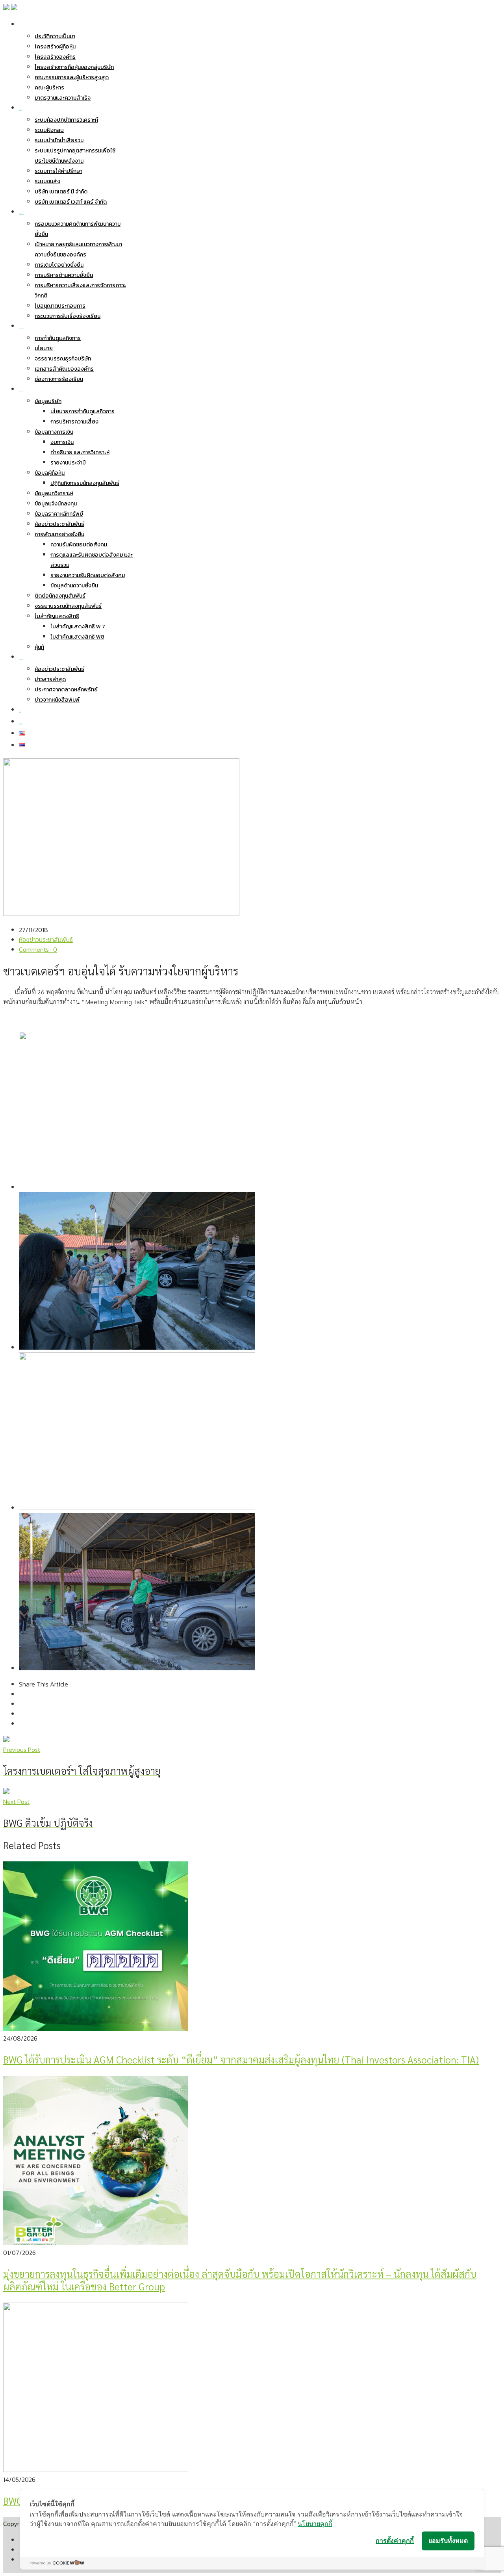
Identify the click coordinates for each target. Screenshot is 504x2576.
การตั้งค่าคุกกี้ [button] (395, 2541)
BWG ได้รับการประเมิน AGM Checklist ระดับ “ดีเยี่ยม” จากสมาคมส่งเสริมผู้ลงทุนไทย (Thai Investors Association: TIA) (241, 2059)
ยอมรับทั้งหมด (448, 2541)
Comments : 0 (38, 949)
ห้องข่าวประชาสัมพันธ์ (46, 940)
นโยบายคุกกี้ (315, 2524)
